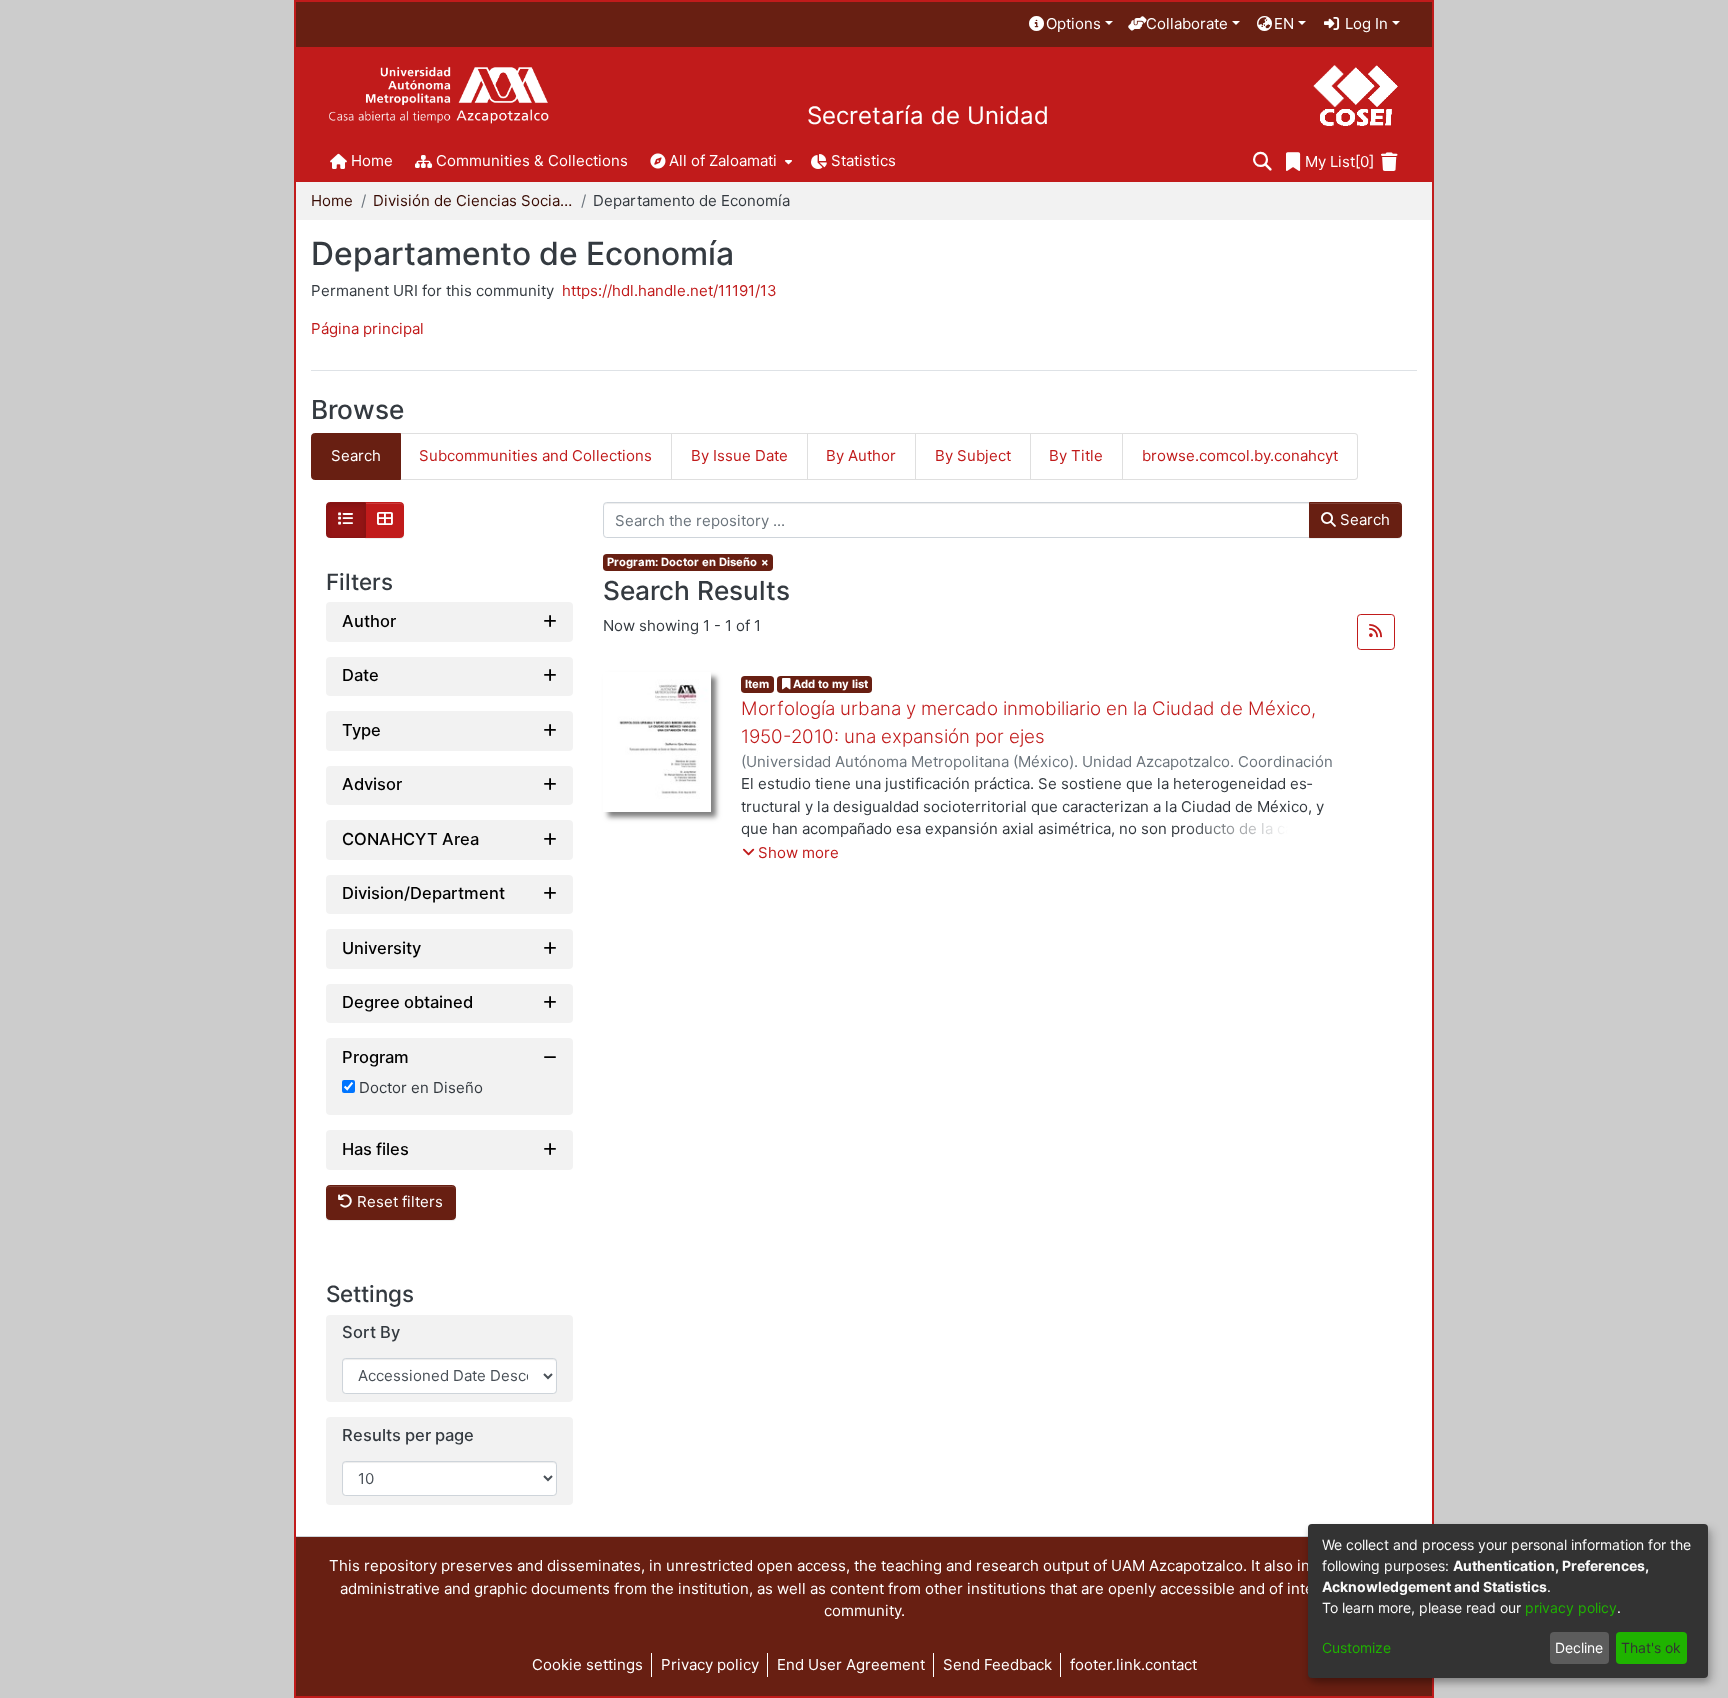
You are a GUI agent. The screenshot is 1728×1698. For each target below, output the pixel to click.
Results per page (408, 1435)
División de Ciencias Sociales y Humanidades (473, 200)
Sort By (371, 1333)
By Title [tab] (1076, 455)
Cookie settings (587, 1664)
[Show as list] (346, 520)
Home (332, 200)
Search (1363, 519)
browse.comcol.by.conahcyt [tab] (1240, 455)
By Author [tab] (861, 455)
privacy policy (1571, 1607)
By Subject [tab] (973, 455)
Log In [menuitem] (1364, 23)
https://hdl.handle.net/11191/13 (669, 290)
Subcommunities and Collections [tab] (535, 455)
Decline (1579, 1647)
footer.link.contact (1133, 1664)
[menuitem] (1070, 24)
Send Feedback (997, 1664)
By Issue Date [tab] (739, 455)
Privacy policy (710, 1664)
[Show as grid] (385, 520)
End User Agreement (851, 1664)
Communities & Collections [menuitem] (532, 160)
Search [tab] (356, 455)
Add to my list (829, 684)
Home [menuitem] (372, 160)
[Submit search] (1262, 162)
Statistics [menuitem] (863, 160)
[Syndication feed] (1376, 632)
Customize (1356, 1647)
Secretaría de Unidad (928, 116)
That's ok (1651, 1647)
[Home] (438, 95)
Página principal (367, 328)
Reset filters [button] (398, 1202)
